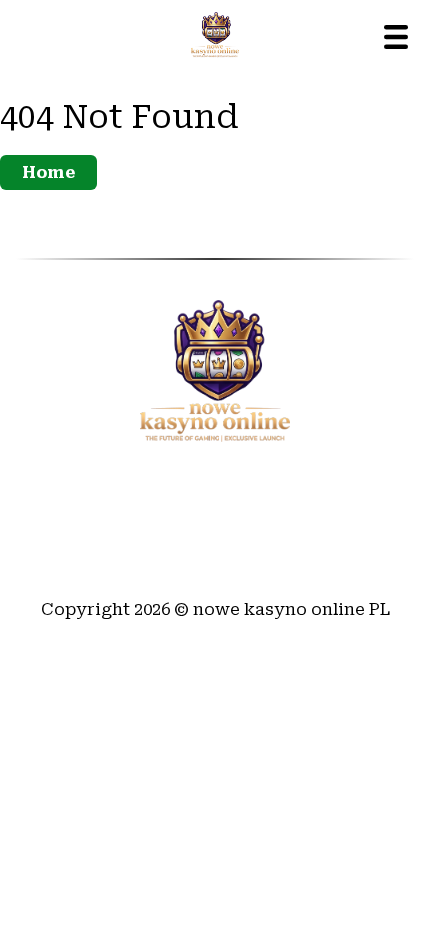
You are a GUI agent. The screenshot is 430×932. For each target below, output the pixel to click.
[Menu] (396, 37)
